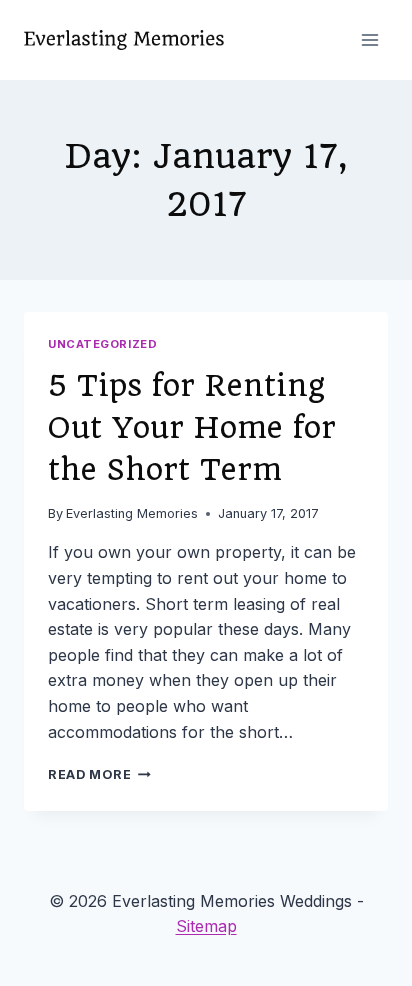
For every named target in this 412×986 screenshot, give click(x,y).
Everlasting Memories (132, 513)
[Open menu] (369, 39)
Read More (99, 774)
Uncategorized (102, 344)
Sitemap (206, 926)
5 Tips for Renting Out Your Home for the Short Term (192, 427)
